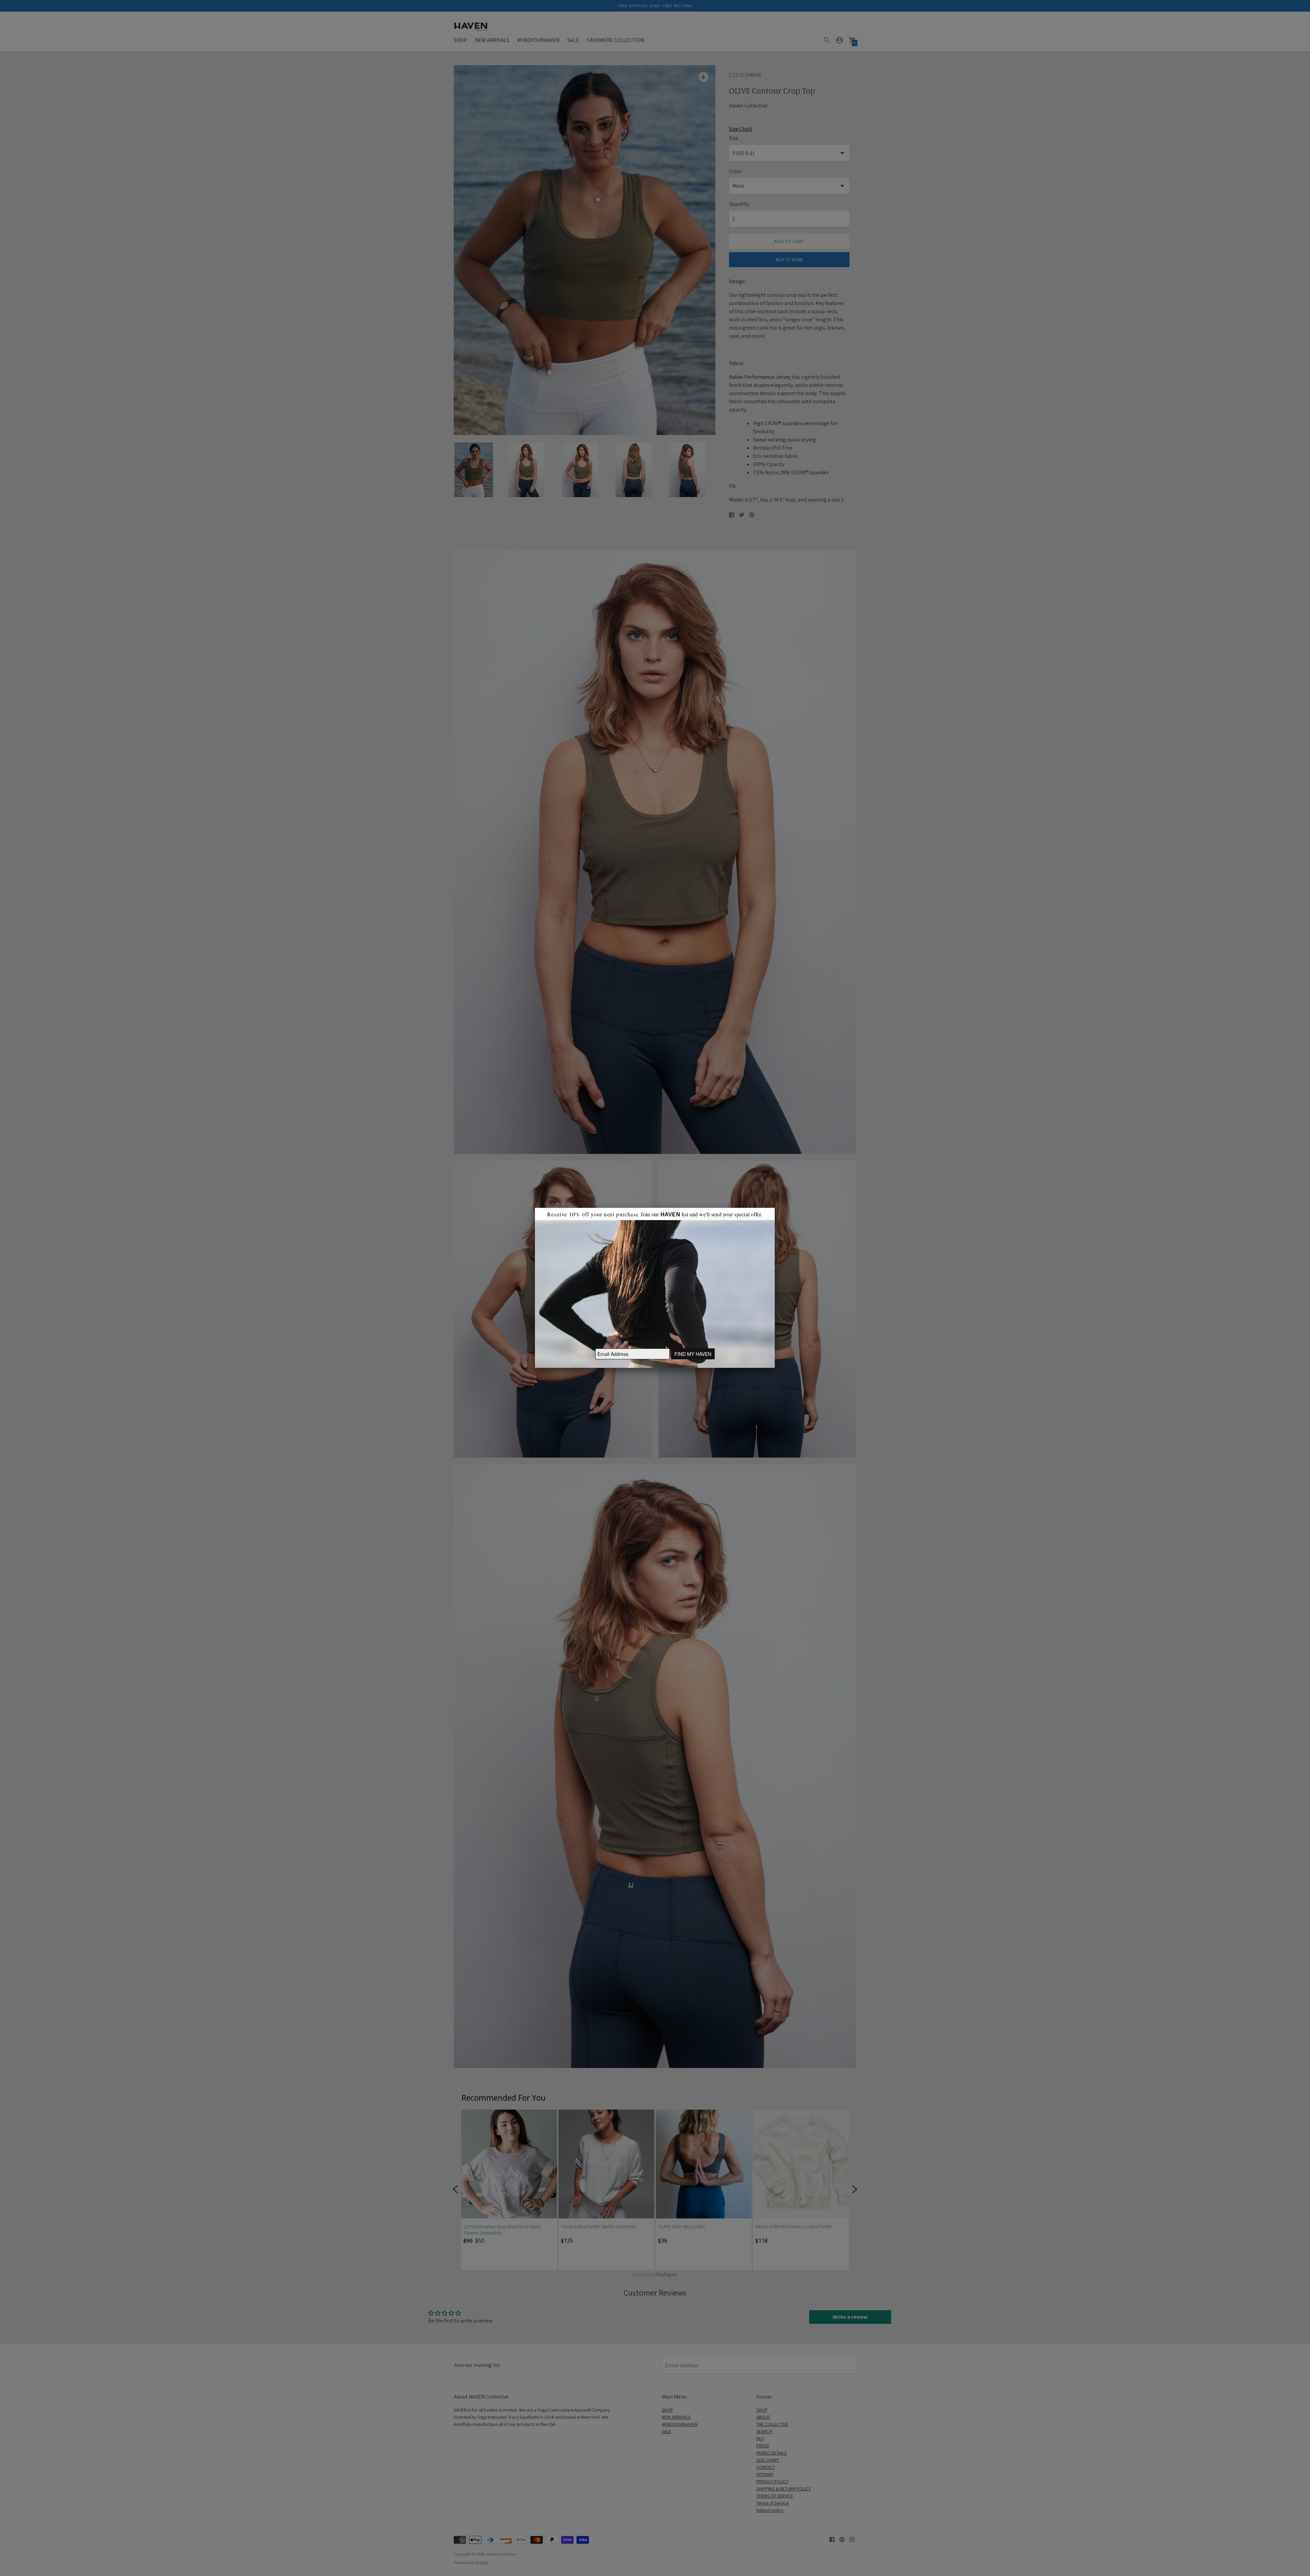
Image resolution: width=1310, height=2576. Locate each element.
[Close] (775, 1208)
